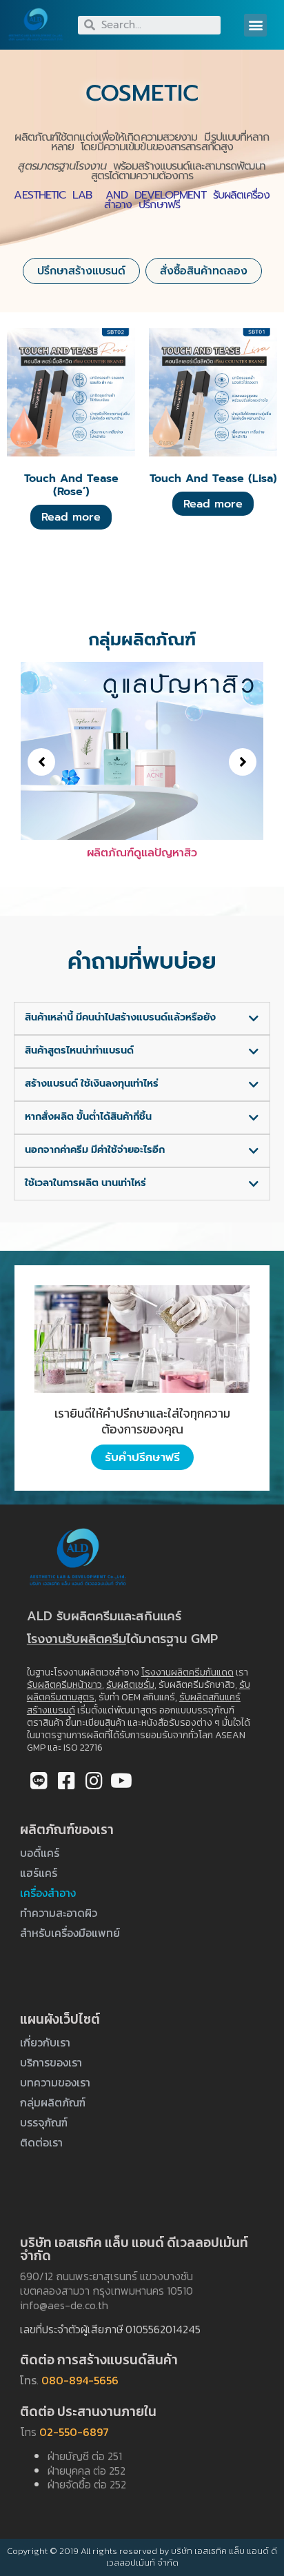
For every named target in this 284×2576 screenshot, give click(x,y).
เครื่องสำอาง (48, 1893)
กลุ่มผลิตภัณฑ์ (53, 2102)
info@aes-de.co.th (64, 2305)
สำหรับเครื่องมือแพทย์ (70, 1933)
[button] (255, 25)
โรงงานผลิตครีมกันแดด (187, 1672)
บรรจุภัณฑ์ (44, 2122)
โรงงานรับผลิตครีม (77, 1639)
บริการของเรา (51, 2062)
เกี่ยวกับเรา (45, 2042)
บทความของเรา (55, 2082)
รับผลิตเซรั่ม (130, 1685)
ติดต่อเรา (41, 2142)
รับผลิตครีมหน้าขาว (64, 1685)
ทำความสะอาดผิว (59, 1913)
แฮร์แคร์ (39, 1873)
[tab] (142, 1018)
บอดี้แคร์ (40, 1853)
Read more (71, 517)
